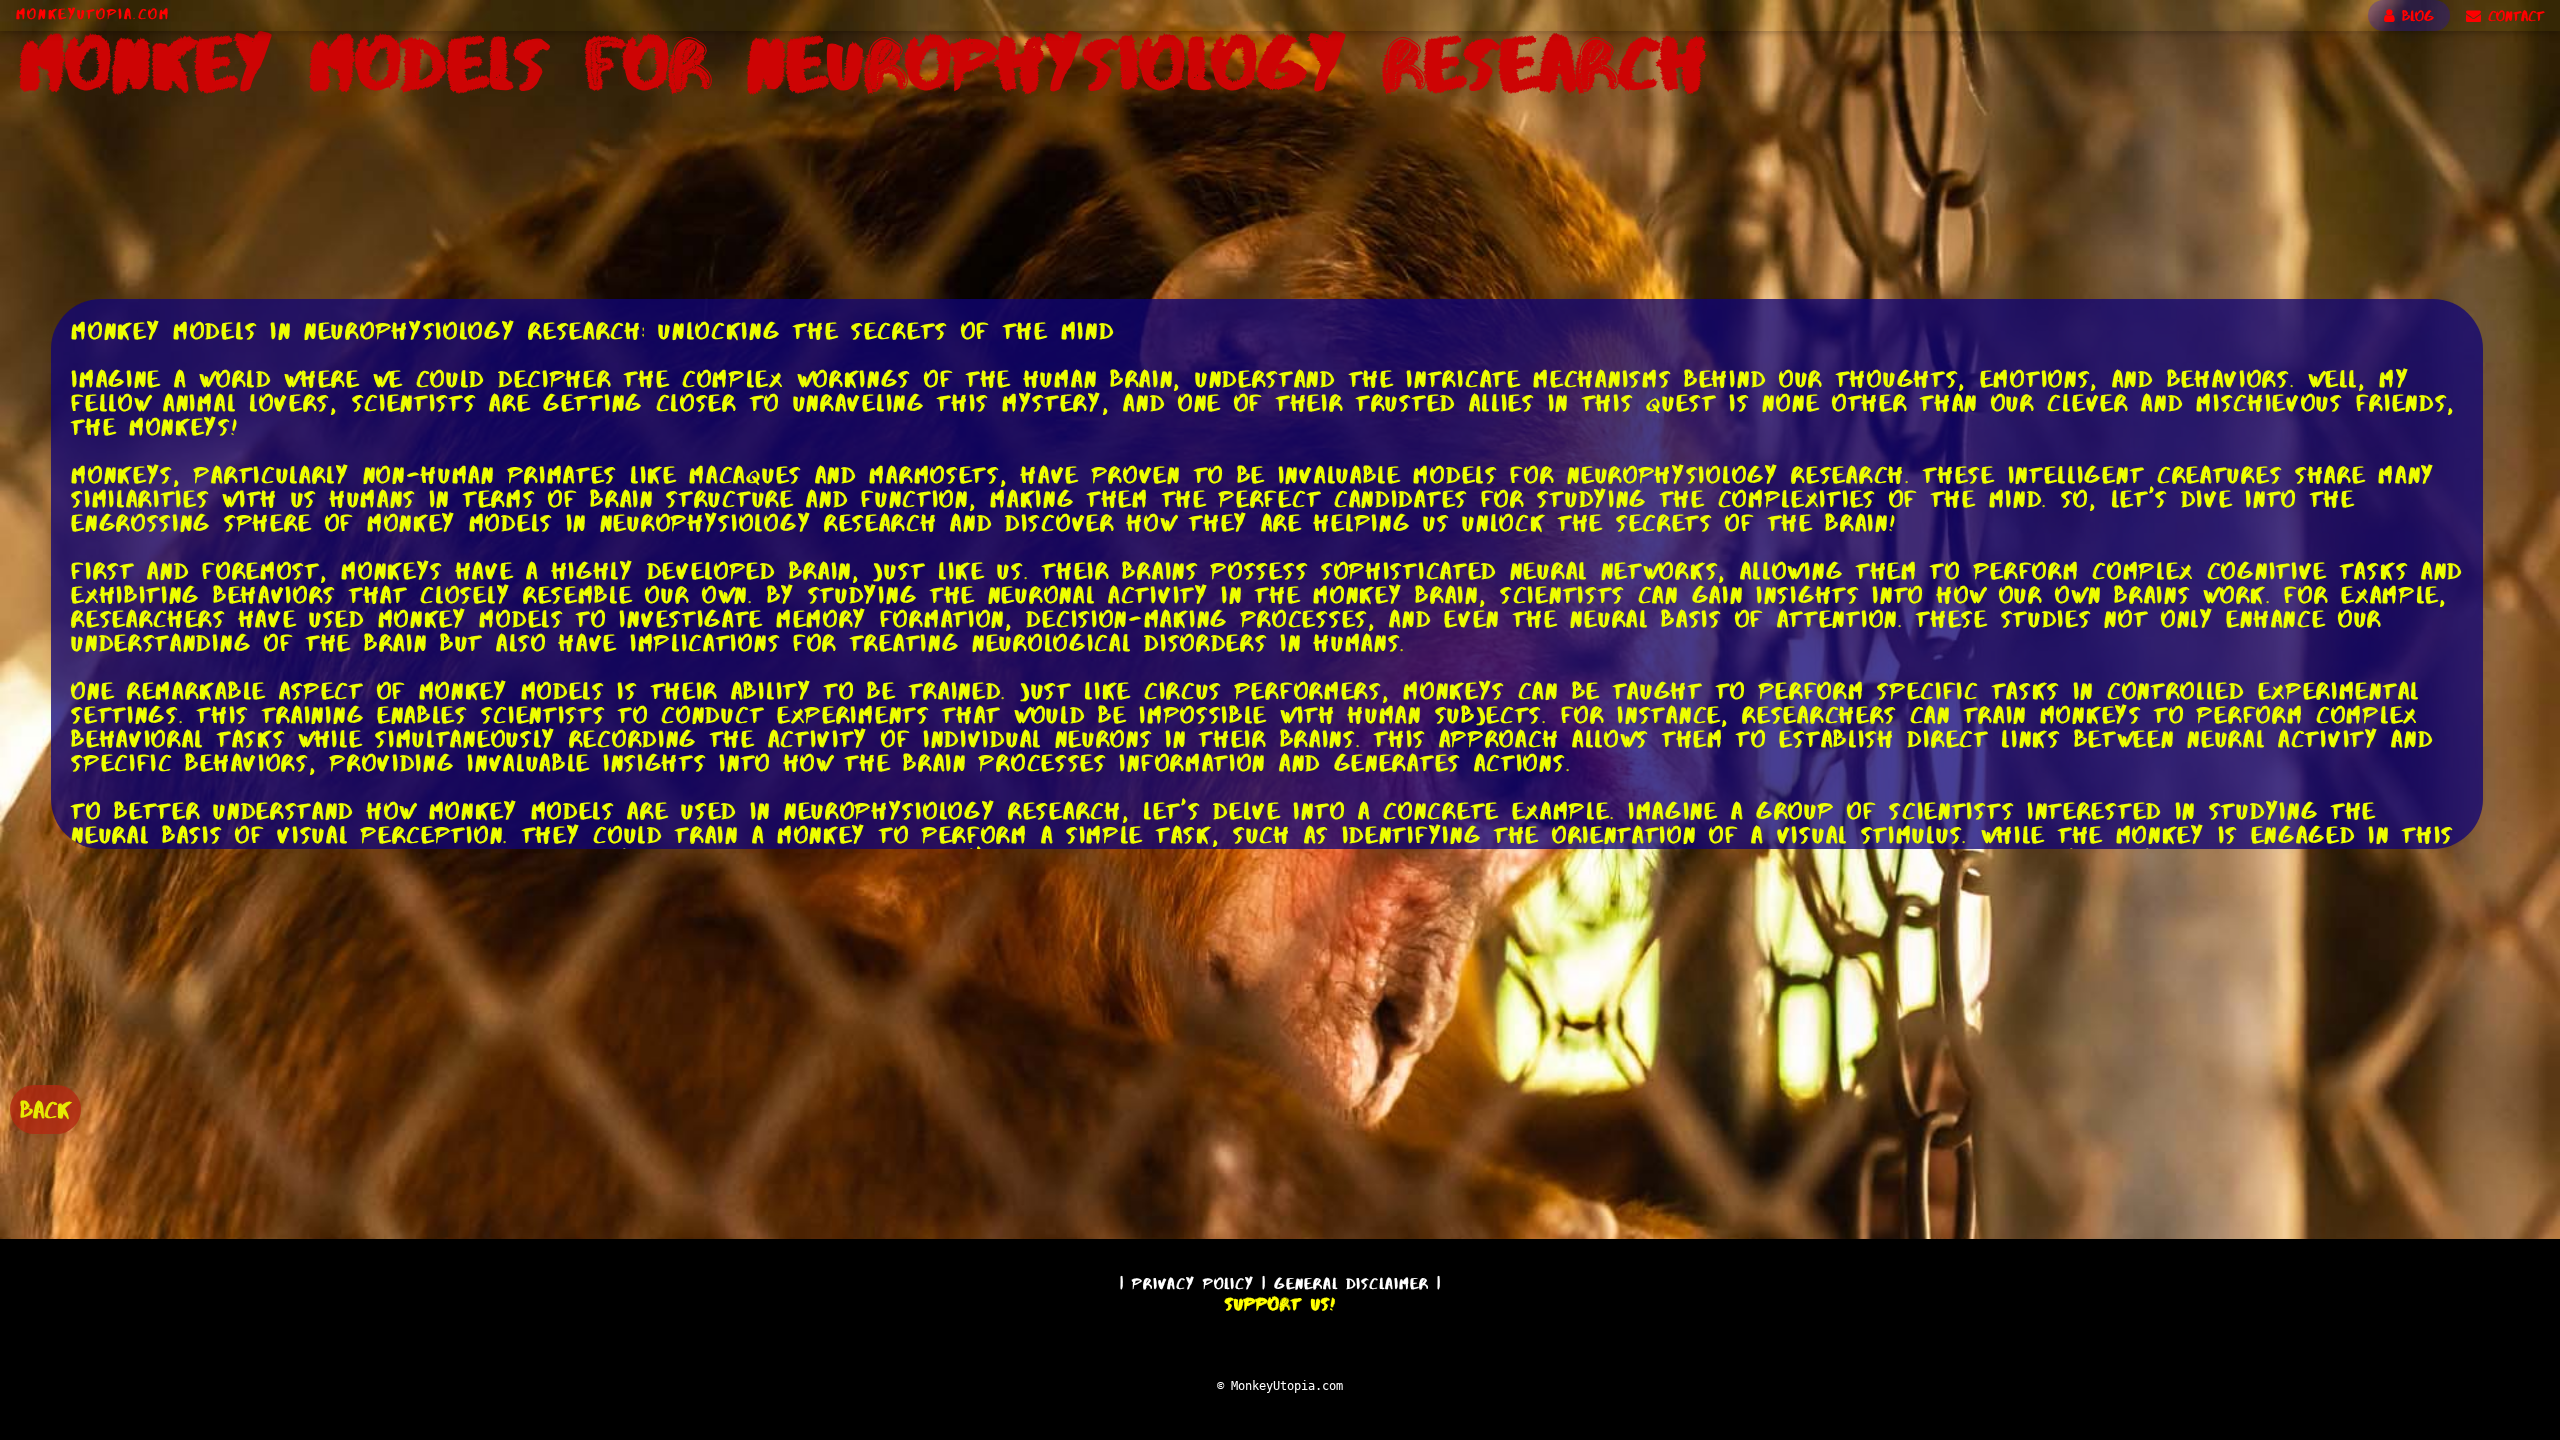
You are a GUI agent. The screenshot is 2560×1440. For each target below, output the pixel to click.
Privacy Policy (1193, 1283)
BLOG (2414, 16)
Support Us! (1280, 1304)
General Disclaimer (1351, 1283)
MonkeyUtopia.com (93, 14)
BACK (45, 1109)
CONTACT (2512, 16)
